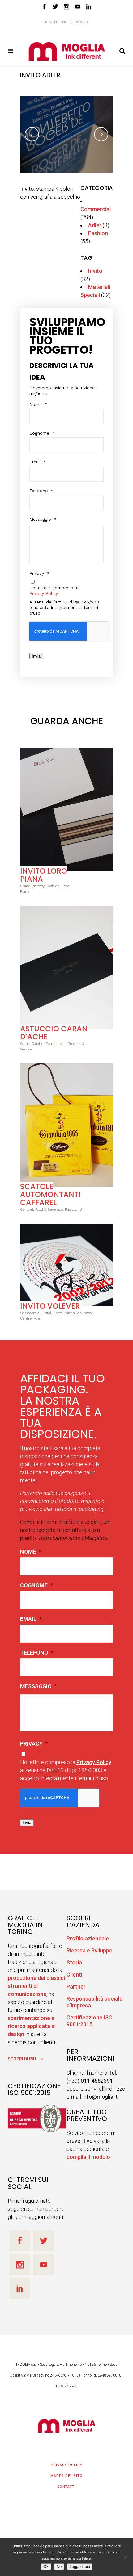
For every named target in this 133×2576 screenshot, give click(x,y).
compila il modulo (88, 2157)
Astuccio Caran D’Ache (54, 1033)
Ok (46, 2567)
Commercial (96, 209)
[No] (125, 2557)
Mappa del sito (66, 2476)
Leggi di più (80, 2567)
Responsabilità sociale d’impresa (94, 2002)
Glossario (79, 22)
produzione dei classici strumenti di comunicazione (36, 1986)
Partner (76, 1987)
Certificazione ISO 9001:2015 (90, 2021)
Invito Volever (50, 1306)
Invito (95, 271)
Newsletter (56, 22)
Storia (74, 1962)
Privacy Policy (44, 593)
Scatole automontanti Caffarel (50, 1194)
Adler (95, 225)
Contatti (66, 2487)
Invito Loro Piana (44, 875)
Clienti (74, 1975)
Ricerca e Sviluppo (90, 1950)
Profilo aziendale (88, 1938)
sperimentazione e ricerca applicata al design (32, 2026)
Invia (36, 656)
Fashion (98, 233)
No (59, 2567)
